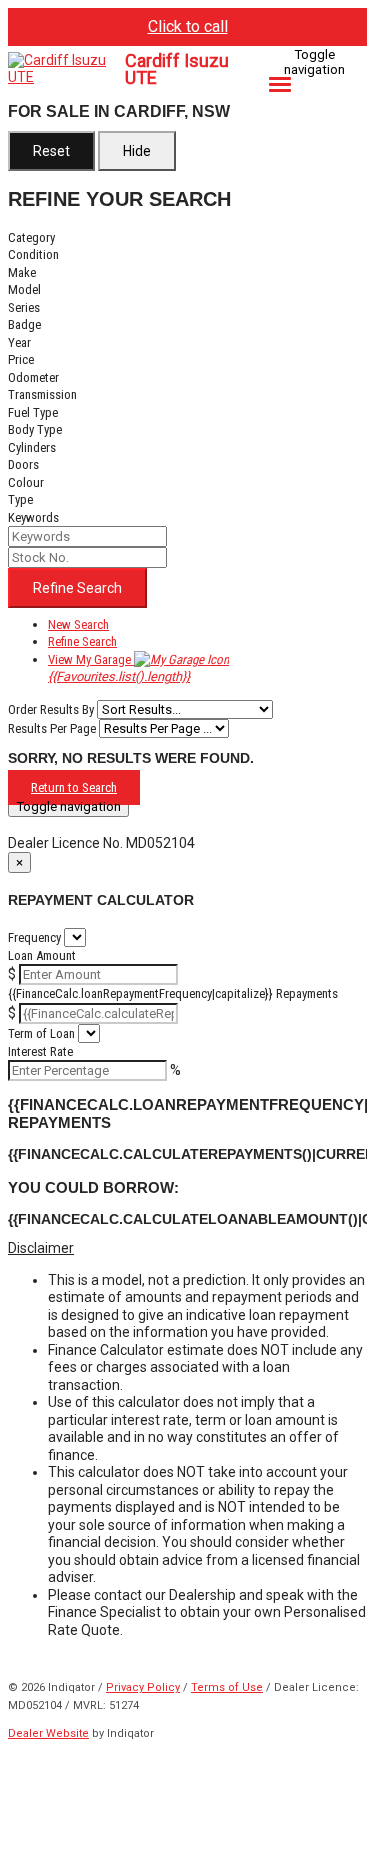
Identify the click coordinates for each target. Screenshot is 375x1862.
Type (20, 499)
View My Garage (119, 668)
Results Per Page (52, 728)
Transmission (42, 394)
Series (24, 307)
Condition (33, 254)
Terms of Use (227, 1687)
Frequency (34, 937)
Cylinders (32, 447)
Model (24, 289)
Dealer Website (48, 1733)
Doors (23, 464)
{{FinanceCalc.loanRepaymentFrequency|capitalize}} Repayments (173, 993)
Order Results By (51, 709)
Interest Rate (40, 1051)
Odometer (33, 377)
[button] (187, 1249)
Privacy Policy (143, 1687)
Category (31, 237)
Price (21, 359)
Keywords (33, 517)
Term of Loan (41, 1033)
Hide (137, 151)
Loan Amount (42, 955)
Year (19, 342)
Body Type (35, 429)
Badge (24, 324)
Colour (26, 482)
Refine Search (77, 588)
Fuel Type (33, 412)
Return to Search (74, 787)
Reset (51, 151)
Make (22, 272)
